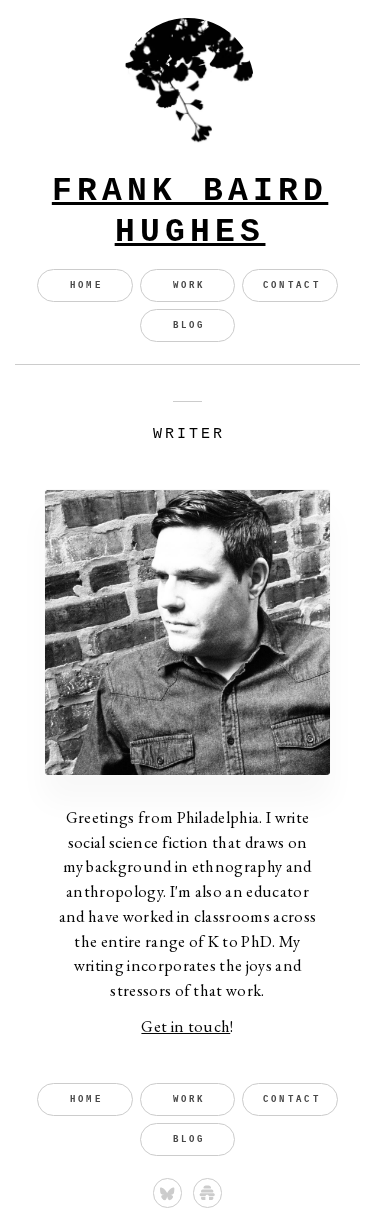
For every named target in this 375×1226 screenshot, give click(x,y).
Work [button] (189, 285)
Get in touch (185, 1026)
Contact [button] (292, 285)
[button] (167, 1192)
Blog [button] (189, 325)
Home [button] (86, 285)
